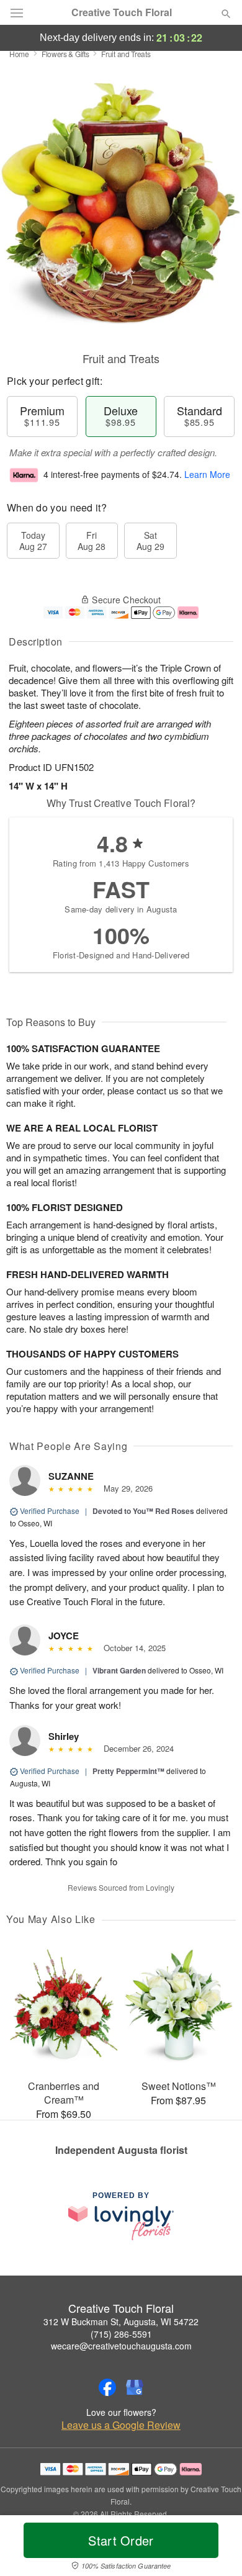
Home (19, 54)
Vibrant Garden (119, 1670)
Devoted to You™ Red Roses (143, 1511)
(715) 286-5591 (121, 2334)
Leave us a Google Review (121, 2425)
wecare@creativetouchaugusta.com (121, 2346)
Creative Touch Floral (122, 12)
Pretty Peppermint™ (128, 1771)
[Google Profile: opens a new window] (135, 2387)
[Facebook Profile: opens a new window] (107, 2387)
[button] (216, 2548)
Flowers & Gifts (65, 54)
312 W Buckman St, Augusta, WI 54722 (121, 2322)
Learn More (207, 474)
